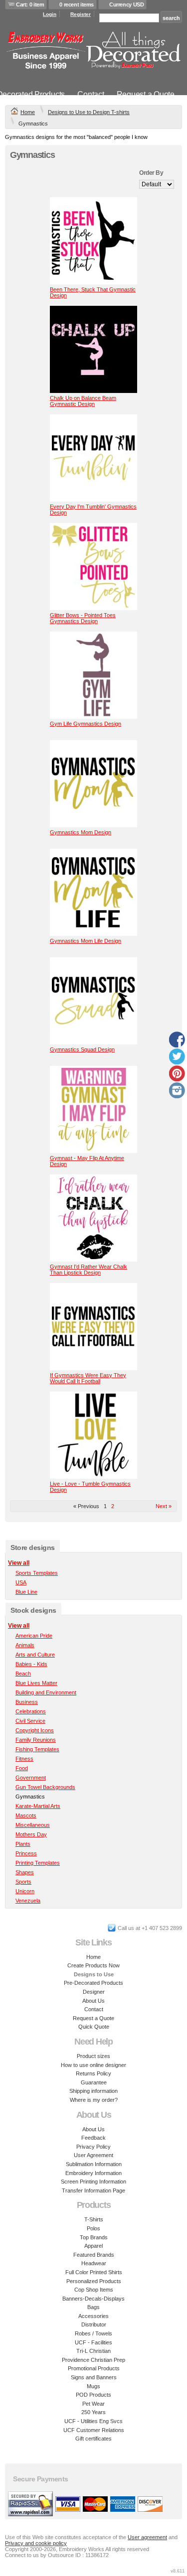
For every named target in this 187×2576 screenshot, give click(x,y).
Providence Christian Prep (93, 2360)
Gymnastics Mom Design (81, 832)
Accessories (93, 2316)
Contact (91, 94)
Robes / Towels (93, 2333)
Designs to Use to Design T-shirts (89, 112)
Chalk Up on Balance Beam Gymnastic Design (83, 401)
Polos (93, 2228)
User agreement (147, 2537)
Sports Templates (37, 1573)
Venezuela (28, 1901)
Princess (26, 1853)
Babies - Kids (31, 1664)
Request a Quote (146, 94)
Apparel (93, 2246)
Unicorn (25, 1891)
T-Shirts (94, 2219)
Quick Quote (94, 2027)
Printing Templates (38, 1863)
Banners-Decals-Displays (93, 2299)
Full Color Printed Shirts (94, 2272)
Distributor (94, 2324)
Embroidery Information (93, 2173)
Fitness (24, 1759)
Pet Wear (93, 2404)
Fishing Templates (37, 1749)
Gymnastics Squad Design (82, 1049)
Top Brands (94, 2237)
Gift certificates (93, 2439)
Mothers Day (31, 1834)
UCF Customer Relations (94, 2430)
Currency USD (126, 4)
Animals (25, 1645)
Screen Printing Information (93, 2182)
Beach (23, 1674)
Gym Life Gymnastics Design (86, 724)
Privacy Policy (93, 2147)
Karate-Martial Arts (38, 1806)
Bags (93, 2307)
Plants (23, 1844)
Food (22, 1768)
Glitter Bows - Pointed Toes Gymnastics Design (83, 618)
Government (31, 1778)
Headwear (94, 2263)
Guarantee (94, 2082)
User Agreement (93, 2155)
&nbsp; (93, 241)
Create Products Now (93, 1965)
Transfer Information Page (93, 2190)
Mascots (26, 1815)
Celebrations (31, 1711)
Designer (94, 1992)
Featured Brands (94, 2255)
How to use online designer (93, 2065)
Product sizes (93, 2056)
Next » (164, 1506)
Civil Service (30, 1721)
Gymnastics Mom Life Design (86, 941)
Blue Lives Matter (36, 1683)
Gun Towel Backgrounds (45, 1787)
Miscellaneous (33, 1825)
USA (21, 1582)
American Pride (34, 1636)
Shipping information (93, 2091)
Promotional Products (94, 2368)
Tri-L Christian (93, 2351)
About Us (93, 2001)
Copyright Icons (35, 1730)
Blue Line (26, 1592)
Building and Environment (46, 1692)
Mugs (93, 2386)
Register (81, 14)
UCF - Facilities (93, 2342)
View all (19, 1563)
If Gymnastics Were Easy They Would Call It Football (88, 1378)
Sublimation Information (94, 2164)
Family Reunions (36, 1740)
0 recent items (77, 4)
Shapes (25, 1872)
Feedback (93, 2138)
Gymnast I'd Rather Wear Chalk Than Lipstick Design (89, 1270)
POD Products (93, 2395)
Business (27, 1702)
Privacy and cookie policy (36, 2543)
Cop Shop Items (94, 2290)
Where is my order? (94, 2100)
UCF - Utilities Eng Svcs (93, 2421)
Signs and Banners (94, 2377)
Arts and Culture (35, 1655)
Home (28, 112)
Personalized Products (94, 2281)
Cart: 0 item (30, 4)
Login (50, 14)
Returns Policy (93, 2073)
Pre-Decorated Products (93, 1983)
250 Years (93, 2412)
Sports (23, 1882)
